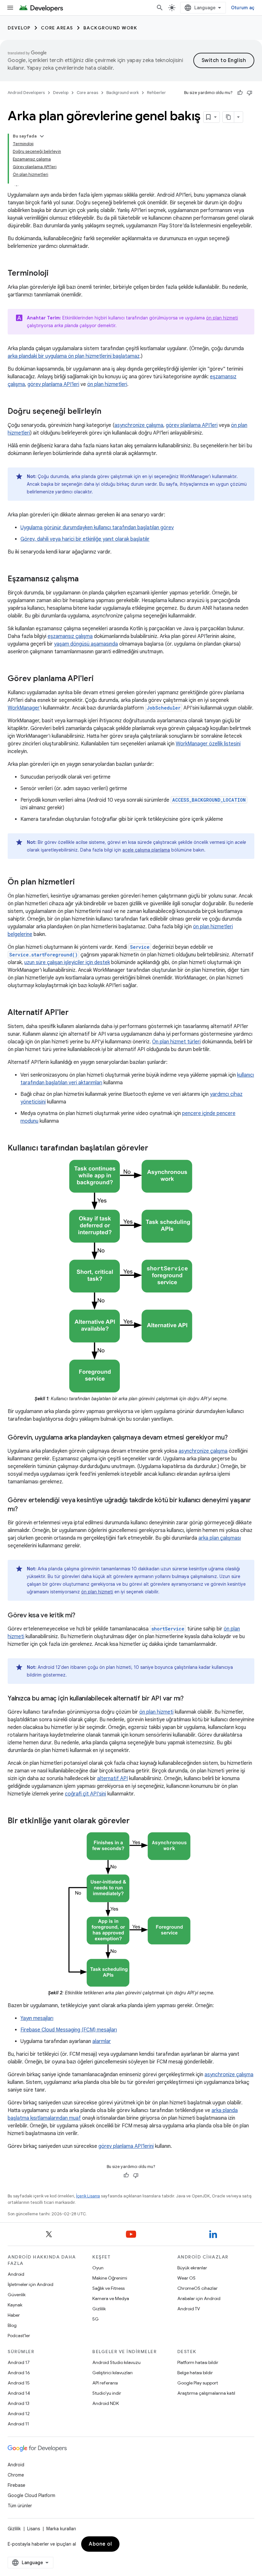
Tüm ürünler (20, 2506)
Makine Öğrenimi (110, 2278)
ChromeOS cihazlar (197, 2288)
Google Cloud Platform (31, 2495)
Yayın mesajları (37, 2018)
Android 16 (19, 2373)
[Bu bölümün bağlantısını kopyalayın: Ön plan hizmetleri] (81, 883)
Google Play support (198, 2383)
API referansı (105, 2383)
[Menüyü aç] (10, 8)
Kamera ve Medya (111, 2298)
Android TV (189, 2309)
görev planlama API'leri (53, 384)
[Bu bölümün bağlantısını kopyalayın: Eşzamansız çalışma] (85, 579)
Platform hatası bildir (198, 2362)
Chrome (16, 2475)
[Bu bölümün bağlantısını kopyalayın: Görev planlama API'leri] (100, 679)
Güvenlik (17, 2295)
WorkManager (24, 708)
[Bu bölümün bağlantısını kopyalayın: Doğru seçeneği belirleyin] (108, 412)
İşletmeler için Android (31, 2284)
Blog (12, 2325)
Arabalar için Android (199, 2298)
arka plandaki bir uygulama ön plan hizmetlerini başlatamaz (74, 356)
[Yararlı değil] (250, 93)
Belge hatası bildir (195, 2373)
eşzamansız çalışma (70, 636)
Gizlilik (99, 2309)
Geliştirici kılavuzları (112, 2373)
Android (16, 2274)
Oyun (98, 2268)
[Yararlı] (240, 93)
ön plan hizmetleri (107, 384)
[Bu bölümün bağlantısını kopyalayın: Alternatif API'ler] (75, 1013)
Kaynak (15, 2305)
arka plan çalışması (220, 1538)
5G (96, 2319)
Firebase (16, 2485)
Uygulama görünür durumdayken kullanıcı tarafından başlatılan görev (97, 528)
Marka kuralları (61, 2529)
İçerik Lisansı (88, 2196)
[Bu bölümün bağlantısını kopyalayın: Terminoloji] (55, 274)
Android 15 (19, 2383)
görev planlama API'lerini (126, 2146)
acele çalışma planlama (146, 850)
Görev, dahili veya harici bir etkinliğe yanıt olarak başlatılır (85, 539)
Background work (110, 28)
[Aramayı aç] (160, 8)
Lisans (34, 2529)
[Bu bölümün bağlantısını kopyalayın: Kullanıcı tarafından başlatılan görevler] (155, 1149)
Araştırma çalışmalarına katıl (206, 2393)
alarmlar (102, 2041)
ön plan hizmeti (222, 318)
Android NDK (106, 2403)
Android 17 (19, 2362)
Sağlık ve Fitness (108, 2288)
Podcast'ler (19, 2336)
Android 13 (19, 2403)
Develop (19, 28)
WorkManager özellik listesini (208, 744)
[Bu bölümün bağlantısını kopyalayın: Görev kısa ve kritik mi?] (82, 1616)
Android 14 (19, 2393)
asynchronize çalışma (139, 425)
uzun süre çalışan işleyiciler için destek (67, 962)
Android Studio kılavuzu (116, 2362)
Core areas (57, 28)
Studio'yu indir (107, 2393)
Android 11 (18, 2424)
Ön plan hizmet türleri (176, 1042)
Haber (14, 2315)
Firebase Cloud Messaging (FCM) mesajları (69, 2030)
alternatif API (112, 1779)
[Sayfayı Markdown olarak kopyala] (228, 117)
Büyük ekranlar (192, 2268)
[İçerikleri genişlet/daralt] (42, 136)
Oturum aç (243, 8)
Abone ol (100, 2544)
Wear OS (186, 2278)
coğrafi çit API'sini (85, 1794)
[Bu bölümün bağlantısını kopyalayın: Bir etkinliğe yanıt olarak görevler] (136, 1821)
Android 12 (19, 2414)
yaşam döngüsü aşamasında (86, 644)
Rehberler (156, 93)
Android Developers (26, 93)
